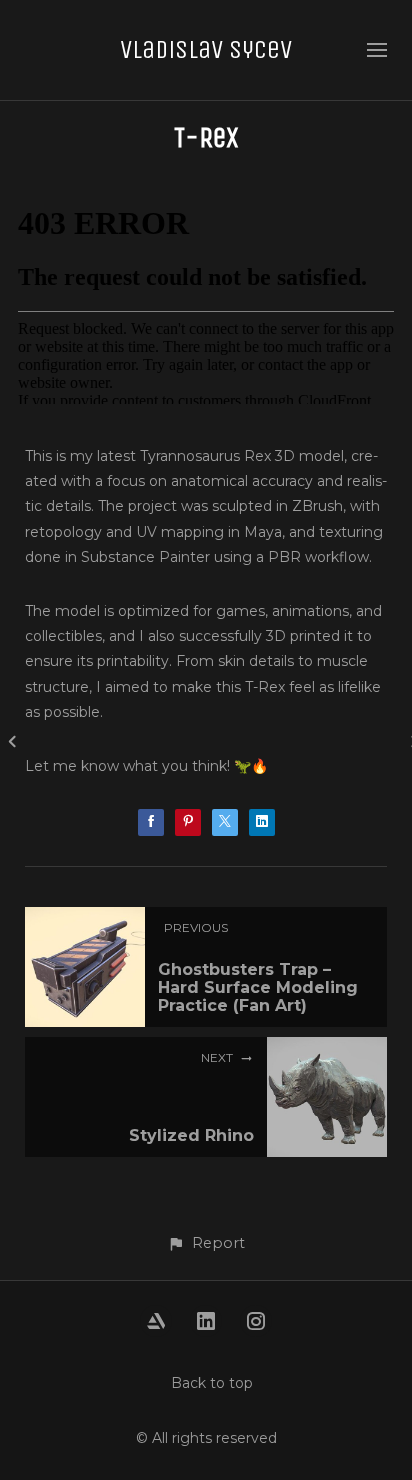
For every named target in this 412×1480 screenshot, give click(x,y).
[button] (206, 1243)
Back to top (212, 1383)
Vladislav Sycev (206, 49)
